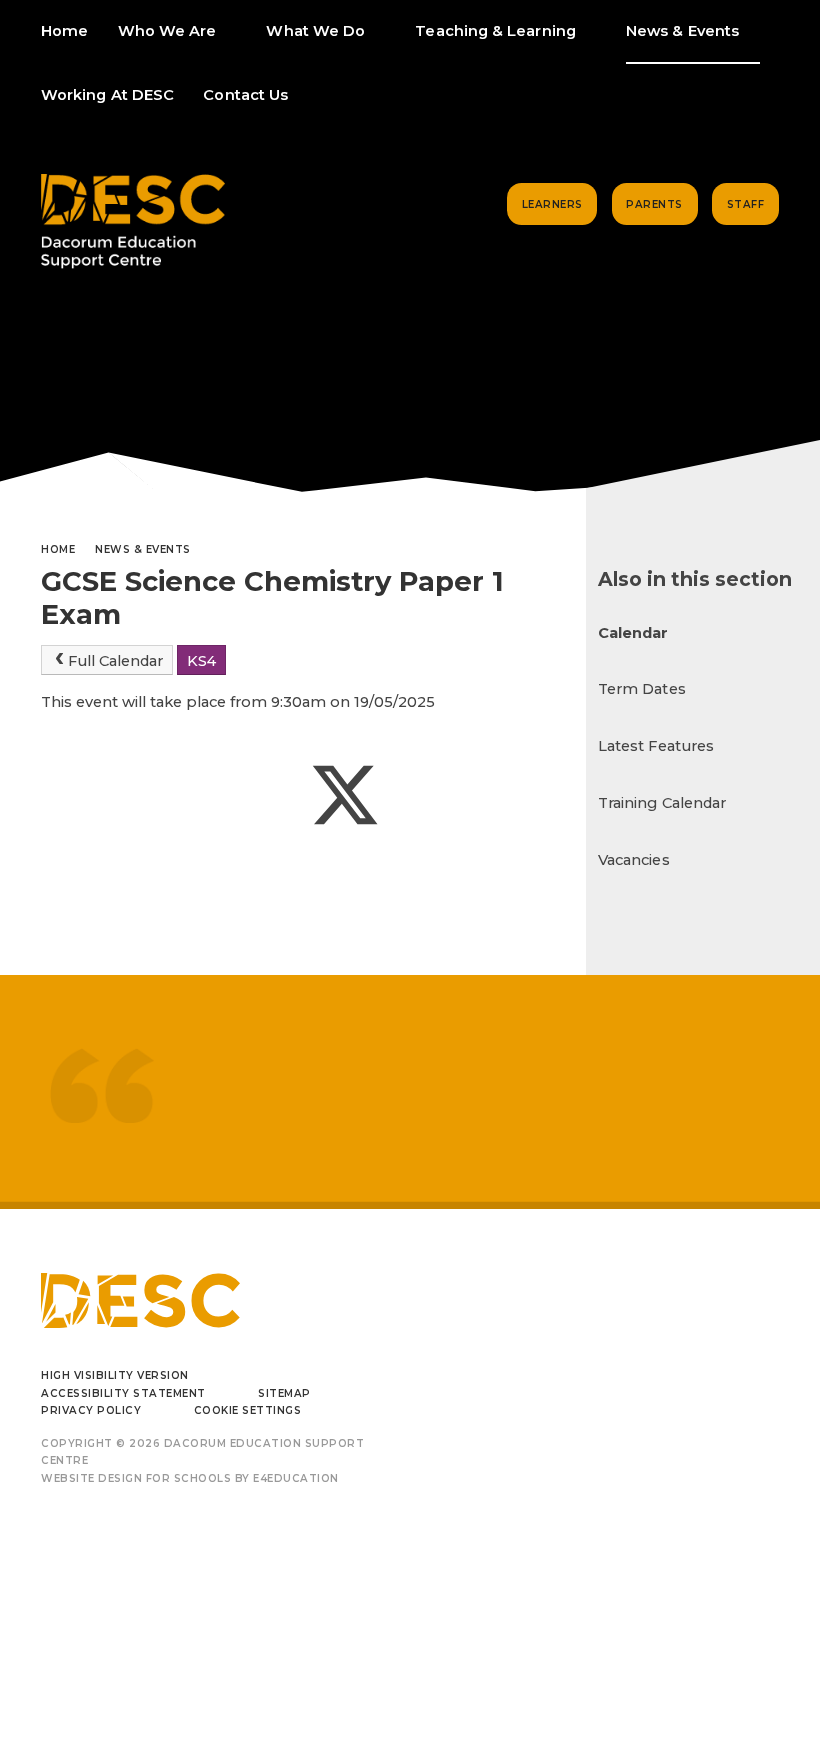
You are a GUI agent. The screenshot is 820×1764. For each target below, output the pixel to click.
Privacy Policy (91, 1410)
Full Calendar (115, 661)
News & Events (143, 549)
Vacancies (634, 860)
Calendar (633, 633)
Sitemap (284, 1393)
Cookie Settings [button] (248, 1410)
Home (58, 549)
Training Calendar (662, 803)
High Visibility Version (115, 1375)
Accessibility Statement (123, 1393)
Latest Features (656, 746)
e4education (296, 1478)
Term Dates (642, 689)
